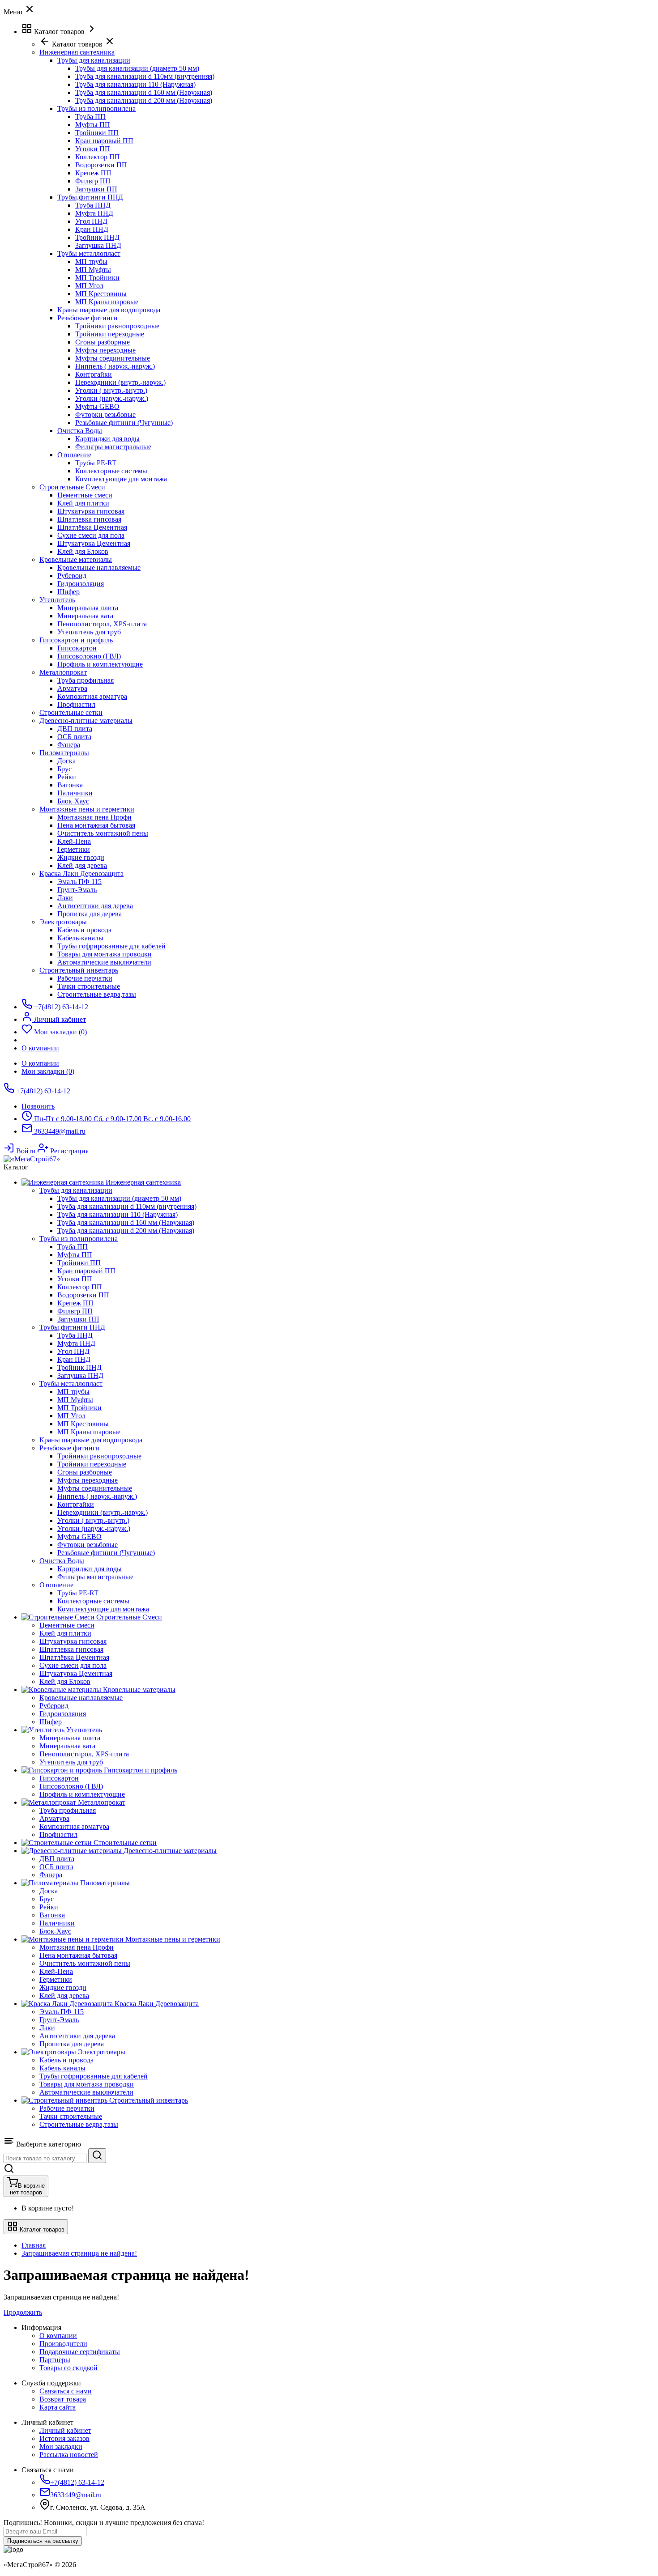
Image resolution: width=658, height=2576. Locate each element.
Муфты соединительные (113, 358)
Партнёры (55, 2360)
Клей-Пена (74, 841)
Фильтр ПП (93, 181)
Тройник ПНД (97, 237)
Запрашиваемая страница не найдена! (79, 2253)
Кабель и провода (84, 930)
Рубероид (72, 576)
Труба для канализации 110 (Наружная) (135, 84)
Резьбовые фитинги (88, 318)
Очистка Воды (80, 431)
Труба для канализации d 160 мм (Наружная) (144, 92)
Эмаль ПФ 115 (79, 882)
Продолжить (23, 2312)
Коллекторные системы (111, 471)
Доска (66, 761)
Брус (64, 769)
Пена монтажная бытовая (96, 825)
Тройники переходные (110, 334)
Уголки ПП (93, 149)
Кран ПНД (92, 229)
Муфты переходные (105, 350)
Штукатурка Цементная (94, 543)
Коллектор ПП (98, 157)
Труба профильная (85, 680)
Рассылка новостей (69, 2455)
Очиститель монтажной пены (103, 833)
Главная (34, 2245)
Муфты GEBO (97, 406)
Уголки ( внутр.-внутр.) (111, 390)
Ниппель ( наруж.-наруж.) (115, 366)
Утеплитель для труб (89, 632)
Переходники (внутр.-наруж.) (120, 382)
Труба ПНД (93, 205)
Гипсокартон (77, 648)
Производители (63, 2344)
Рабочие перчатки (85, 978)
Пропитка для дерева (90, 914)
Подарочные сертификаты (80, 2352)
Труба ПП (90, 117)
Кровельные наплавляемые (99, 567)
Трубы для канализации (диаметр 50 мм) (137, 68)
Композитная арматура (92, 696)
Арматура (72, 688)
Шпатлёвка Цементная (92, 527)
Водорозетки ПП (101, 165)
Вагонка (70, 785)
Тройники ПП (97, 133)
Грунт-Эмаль (77, 890)
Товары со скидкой (68, 2368)
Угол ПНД (91, 221)
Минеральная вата (85, 616)
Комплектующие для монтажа (121, 479)
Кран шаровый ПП (104, 141)
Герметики (74, 849)
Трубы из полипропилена (96, 108)
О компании (40, 1063)
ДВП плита (75, 729)
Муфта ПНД (94, 213)
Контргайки (94, 374)
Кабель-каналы (80, 938)
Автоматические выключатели (104, 962)
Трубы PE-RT (96, 463)
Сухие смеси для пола (91, 535)
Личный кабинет (65, 2430)
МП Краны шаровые (107, 302)
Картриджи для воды (107, 439)
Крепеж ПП (93, 173)
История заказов (64, 2438)
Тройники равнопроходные (117, 326)
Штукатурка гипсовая (91, 511)
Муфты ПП (93, 125)
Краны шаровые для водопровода (109, 310)
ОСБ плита (74, 737)
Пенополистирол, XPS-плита (102, 624)
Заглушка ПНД (98, 245)
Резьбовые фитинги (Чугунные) (124, 423)
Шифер (68, 592)
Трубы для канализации (94, 60)
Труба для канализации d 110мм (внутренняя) (145, 76)
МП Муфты (93, 270)
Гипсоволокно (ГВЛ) (89, 656)
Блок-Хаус (73, 801)
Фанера (69, 745)
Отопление (74, 455)
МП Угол (89, 286)
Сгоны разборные (103, 342)
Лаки (65, 898)
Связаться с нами (66, 2391)
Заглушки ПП (96, 189)
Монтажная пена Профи (94, 817)
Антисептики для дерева (95, 906)
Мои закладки (61, 2446)
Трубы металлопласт (89, 253)
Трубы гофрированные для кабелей (111, 946)
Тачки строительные (89, 986)
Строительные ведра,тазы (97, 994)
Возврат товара (63, 2399)
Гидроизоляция (81, 584)
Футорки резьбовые (105, 414)
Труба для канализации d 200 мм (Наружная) (144, 100)
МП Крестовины (101, 294)
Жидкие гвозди (81, 857)
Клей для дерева (82, 865)
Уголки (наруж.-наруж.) (112, 398)
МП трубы (91, 261)
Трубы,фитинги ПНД (90, 197)
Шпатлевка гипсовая (89, 519)
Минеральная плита (88, 608)
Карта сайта (58, 2407)
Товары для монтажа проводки (105, 954)
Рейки (67, 777)
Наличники (75, 793)
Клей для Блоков (83, 551)
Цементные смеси (85, 495)
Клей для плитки (83, 503)
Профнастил (76, 704)
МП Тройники (97, 278)
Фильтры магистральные (113, 447)
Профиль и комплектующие (100, 664)
